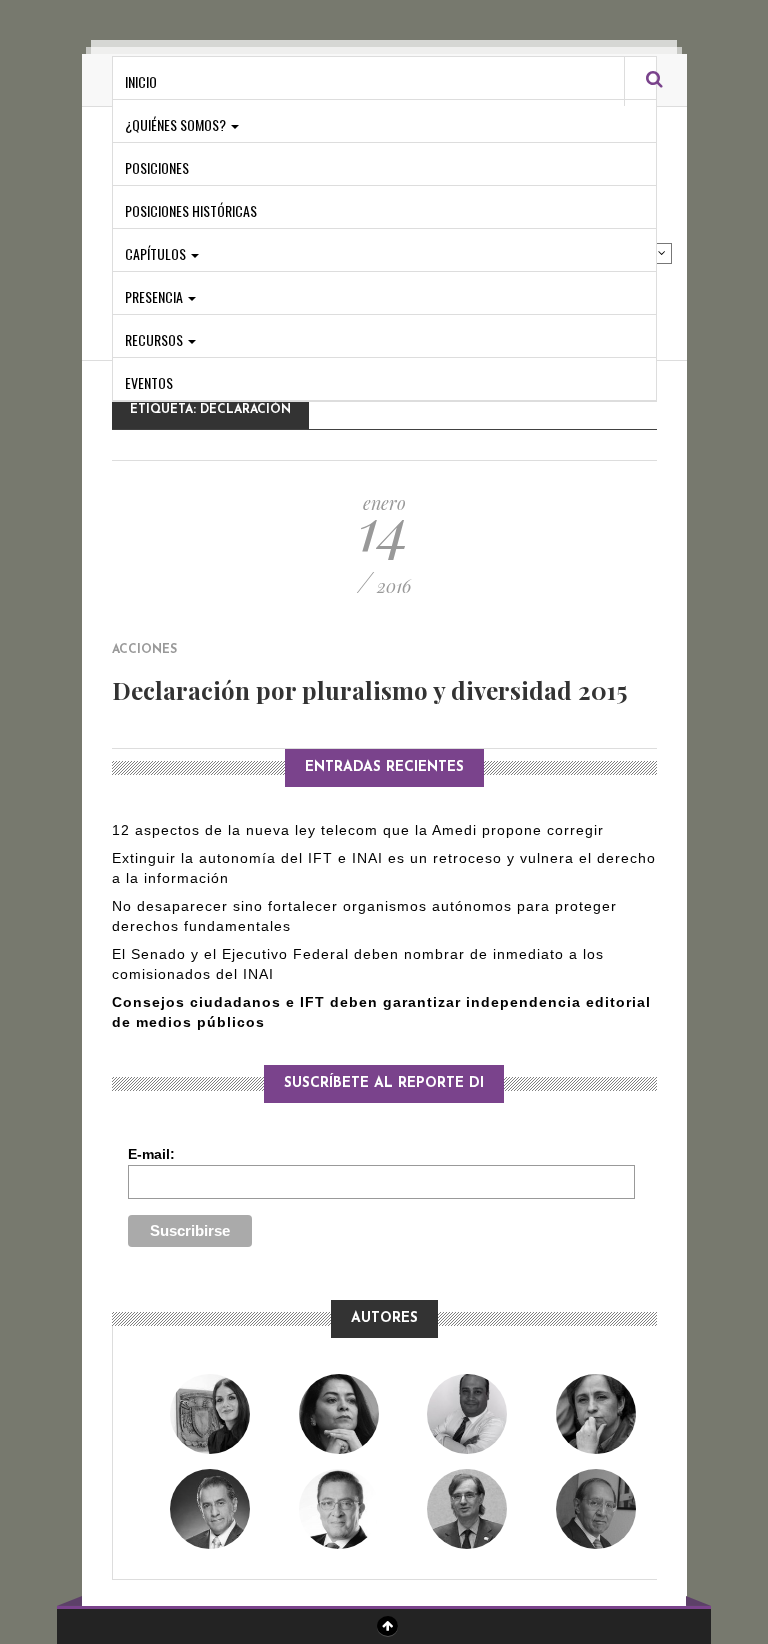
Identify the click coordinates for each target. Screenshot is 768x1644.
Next (662, 253)
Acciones (144, 650)
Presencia (155, 296)
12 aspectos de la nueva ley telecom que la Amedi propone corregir (360, 830)
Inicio (141, 81)
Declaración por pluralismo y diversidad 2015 (369, 690)
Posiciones (157, 167)
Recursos (155, 339)
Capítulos (157, 253)
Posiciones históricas (191, 210)
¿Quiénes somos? (177, 124)
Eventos (149, 382)
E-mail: (151, 1154)
